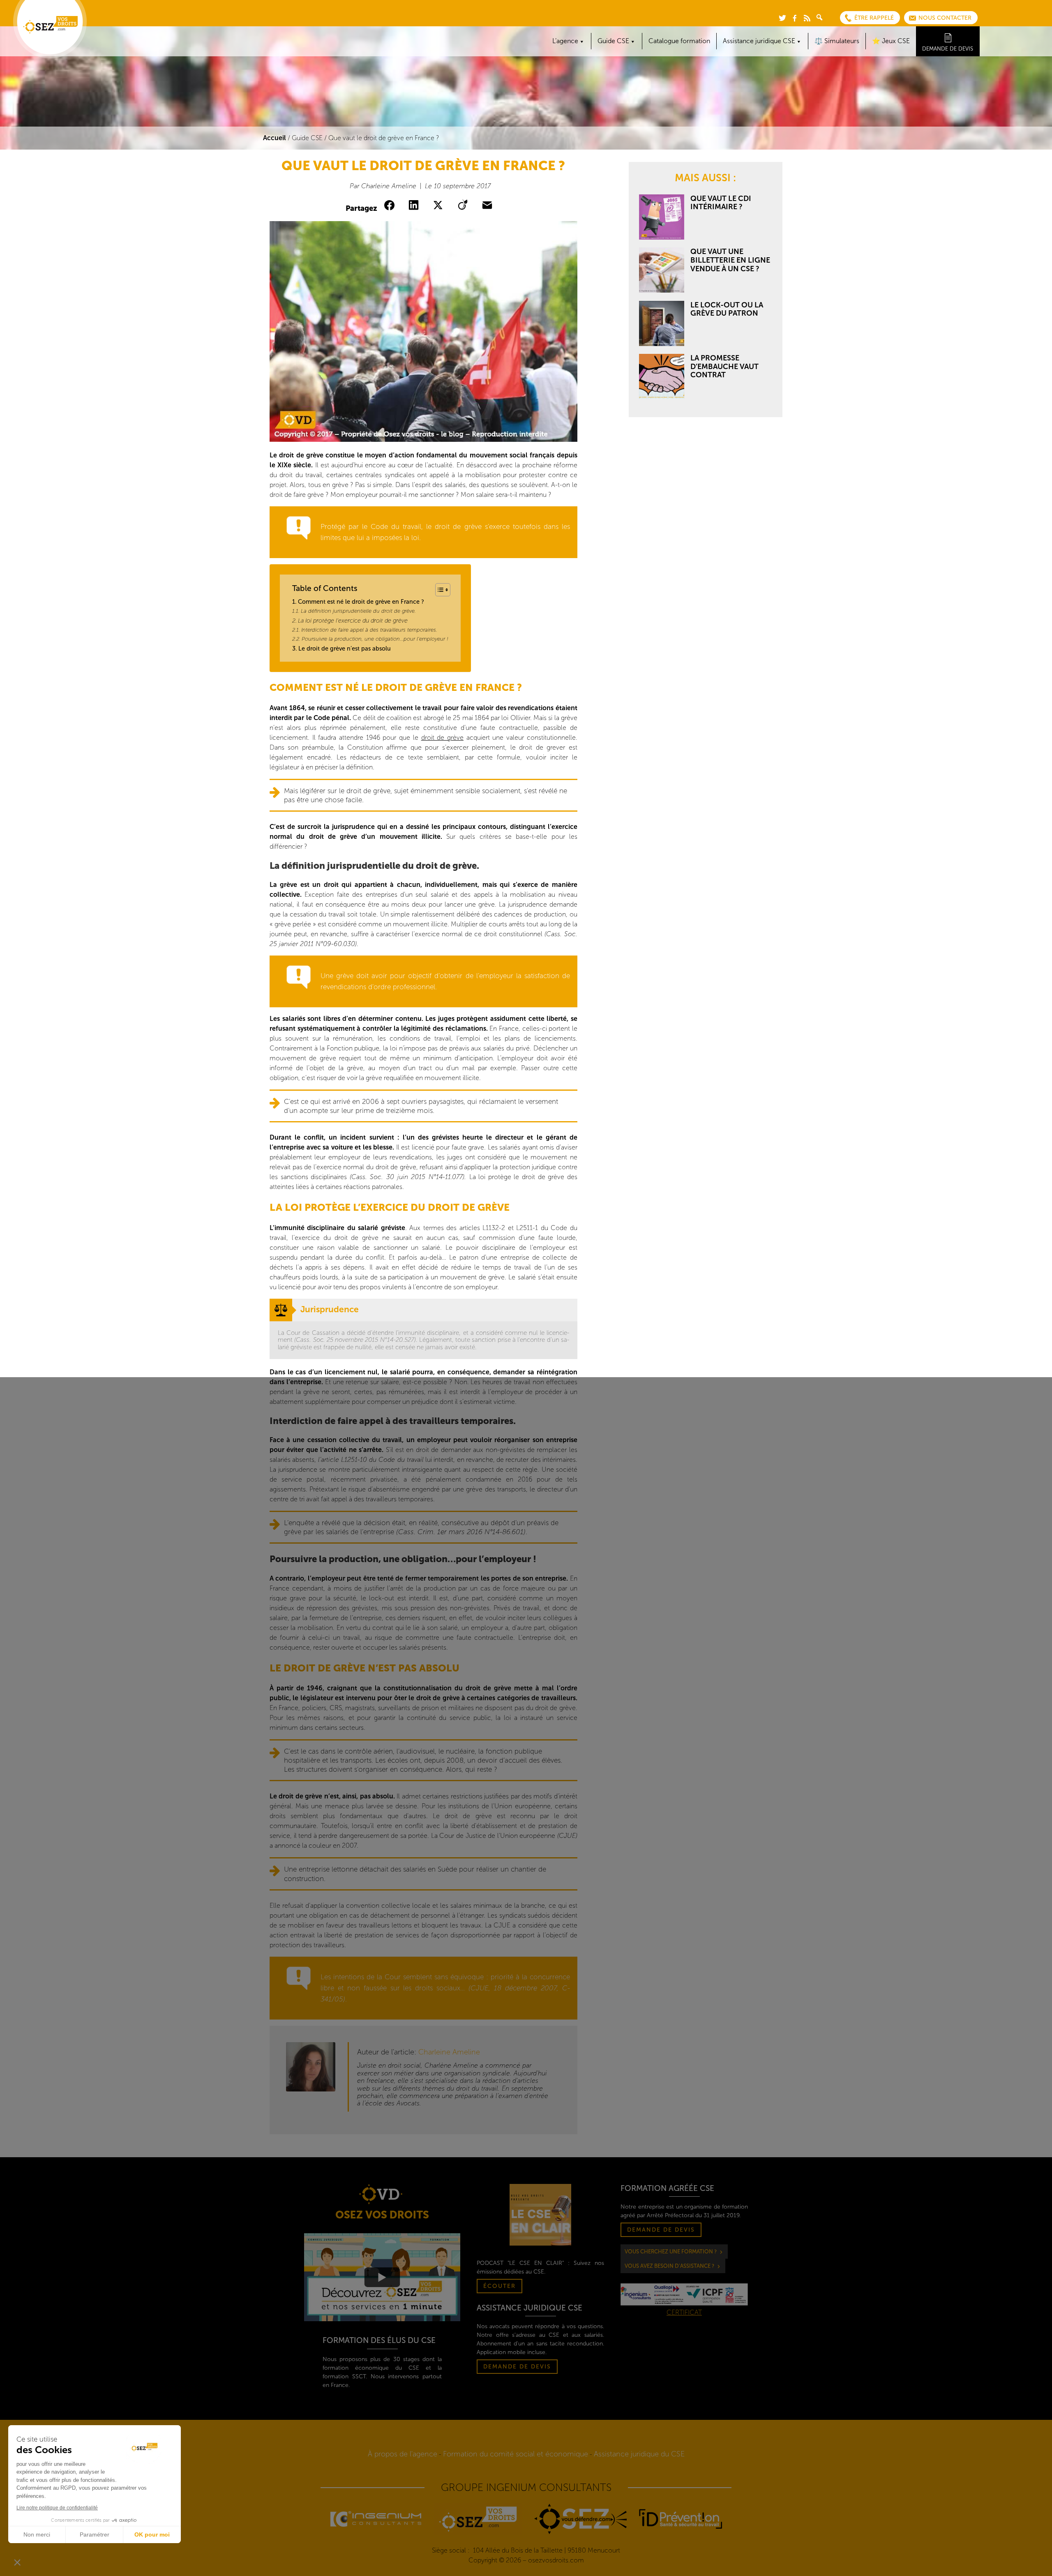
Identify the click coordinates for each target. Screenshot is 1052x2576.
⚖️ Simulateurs (837, 41)
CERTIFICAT (684, 2312)
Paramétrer (95, 2534)
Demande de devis (948, 49)
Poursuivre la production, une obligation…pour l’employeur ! (375, 639)
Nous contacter (945, 18)
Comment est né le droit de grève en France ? (361, 602)
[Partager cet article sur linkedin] (415, 205)
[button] (17, 2562)
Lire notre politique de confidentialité (57, 2508)
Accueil (275, 138)
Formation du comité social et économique (516, 2454)
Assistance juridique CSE (759, 41)
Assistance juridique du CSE (639, 2454)
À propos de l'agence (403, 2454)
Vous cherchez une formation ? (671, 2252)
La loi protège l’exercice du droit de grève (353, 621)
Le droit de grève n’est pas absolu (345, 649)
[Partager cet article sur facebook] (391, 205)
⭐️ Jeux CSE (891, 41)
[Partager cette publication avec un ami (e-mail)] (489, 205)
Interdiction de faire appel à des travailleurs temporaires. (369, 630)
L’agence (565, 41)
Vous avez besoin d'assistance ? (669, 2266)
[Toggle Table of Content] (439, 590)
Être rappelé (874, 18)
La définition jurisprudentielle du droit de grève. (358, 611)
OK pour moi (152, 2534)
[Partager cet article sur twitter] (440, 205)
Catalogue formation (679, 41)
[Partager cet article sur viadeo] (464, 205)
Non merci (37, 2534)
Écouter (499, 2286)
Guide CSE (307, 138)
